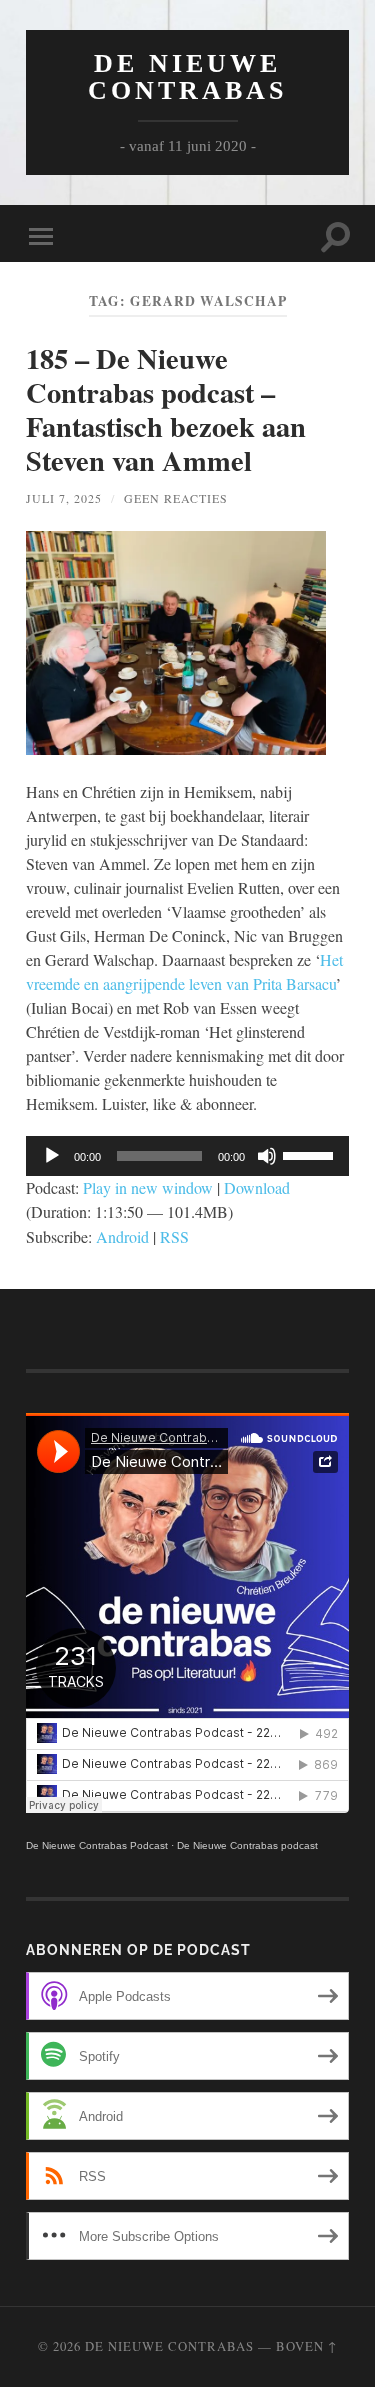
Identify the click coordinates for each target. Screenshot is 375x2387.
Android (122, 1236)
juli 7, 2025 (64, 498)
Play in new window (148, 1187)
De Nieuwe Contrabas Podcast (97, 1845)
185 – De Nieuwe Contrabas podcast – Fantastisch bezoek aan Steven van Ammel (166, 409)
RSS (174, 1236)
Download (257, 1187)
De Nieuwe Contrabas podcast (247, 1845)
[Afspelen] (52, 1156)
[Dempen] (267, 1156)
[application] (187, 1156)
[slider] (311, 1154)
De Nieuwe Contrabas (187, 77)
